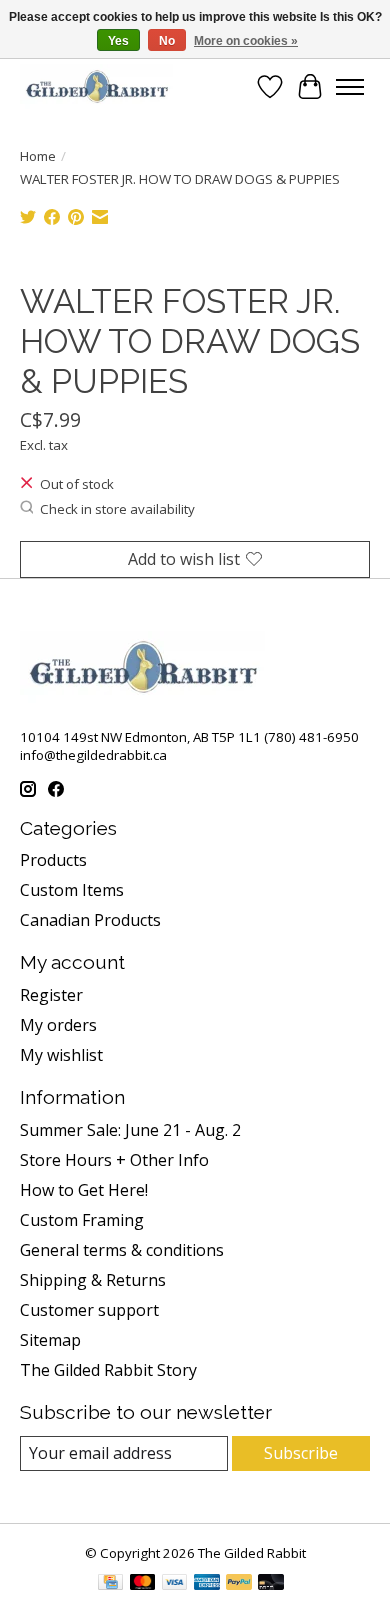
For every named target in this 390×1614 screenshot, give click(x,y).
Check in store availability (117, 509)
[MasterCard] (143, 1584)
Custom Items (72, 890)
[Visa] (175, 1584)
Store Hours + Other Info (114, 1160)
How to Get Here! (84, 1190)
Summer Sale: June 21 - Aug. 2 (130, 1130)
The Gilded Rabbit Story (108, 1370)
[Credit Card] (110, 1584)
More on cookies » (246, 41)
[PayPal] (239, 1584)
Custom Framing (82, 1220)
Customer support (89, 1310)
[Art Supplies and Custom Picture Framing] (96, 86)
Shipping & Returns (93, 1280)
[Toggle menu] (350, 87)
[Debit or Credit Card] (271, 1584)
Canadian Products (90, 920)
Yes (118, 41)
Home (38, 156)
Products (53, 860)
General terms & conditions (122, 1250)
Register (51, 995)
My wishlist (61, 1055)
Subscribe (301, 1453)
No (167, 41)
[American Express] (207, 1584)
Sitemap (50, 1340)
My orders (58, 1025)
